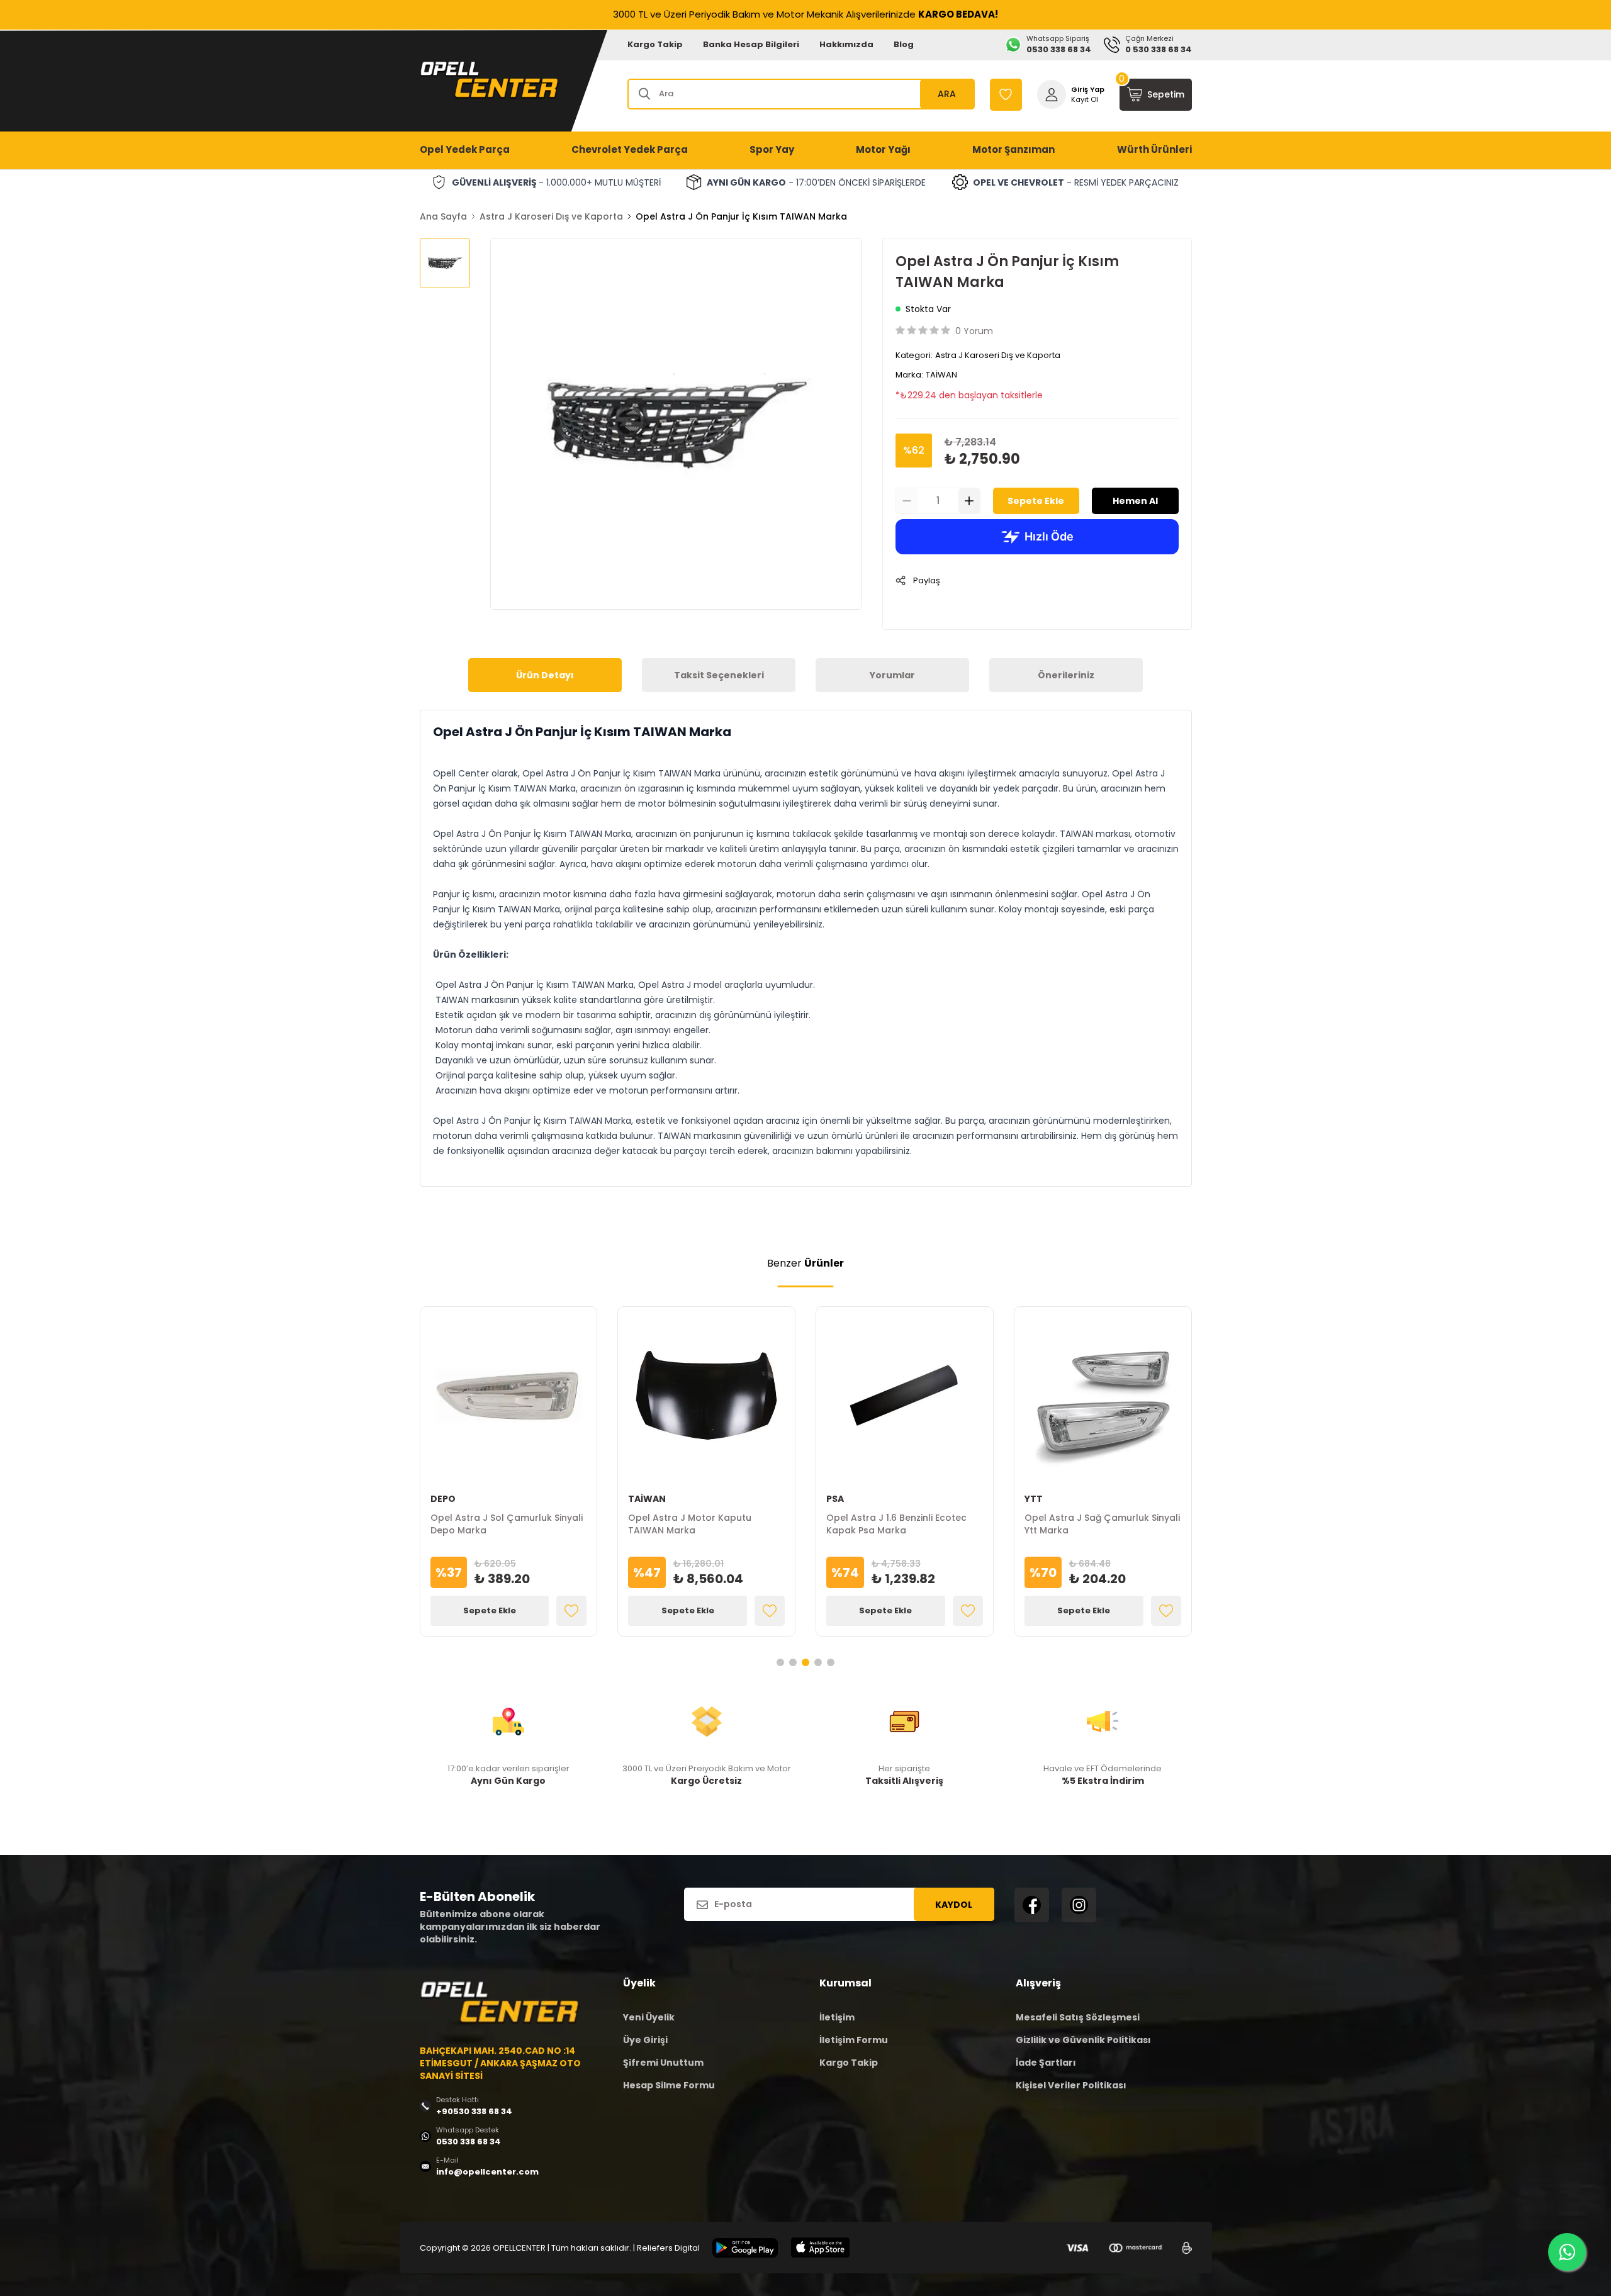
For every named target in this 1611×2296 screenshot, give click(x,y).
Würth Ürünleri (1154, 149)
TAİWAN (941, 375)
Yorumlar (892, 675)
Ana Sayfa (443, 216)
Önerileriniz (1066, 675)
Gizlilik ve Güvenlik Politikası (1083, 2040)
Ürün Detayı (545, 675)
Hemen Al (1135, 501)
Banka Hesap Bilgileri (751, 44)
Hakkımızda (846, 44)
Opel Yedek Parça (465, 149)
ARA (947, 94)
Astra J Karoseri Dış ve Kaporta (551, 216)
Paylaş (927, 580)
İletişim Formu (854, 2040)
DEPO (443, 1499)
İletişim (837, 2017)
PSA (835, 1499)
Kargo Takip (655, 44)
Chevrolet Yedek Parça (630, 149)
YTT (1034, 1499)
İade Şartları (1046, 2063)
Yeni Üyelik (649, 2017)
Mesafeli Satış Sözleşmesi (1078, 2017)
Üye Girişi (645, 2040)
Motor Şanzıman (1013, 149)
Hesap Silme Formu (669, 2085)
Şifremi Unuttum (663, 2063)
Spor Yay (772, 149)
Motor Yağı (883, 149)
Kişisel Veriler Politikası (1071, 2085)
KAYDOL (954, 1905)
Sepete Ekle (1036, 501)
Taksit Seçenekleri (719, 675)
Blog (904, 44)
